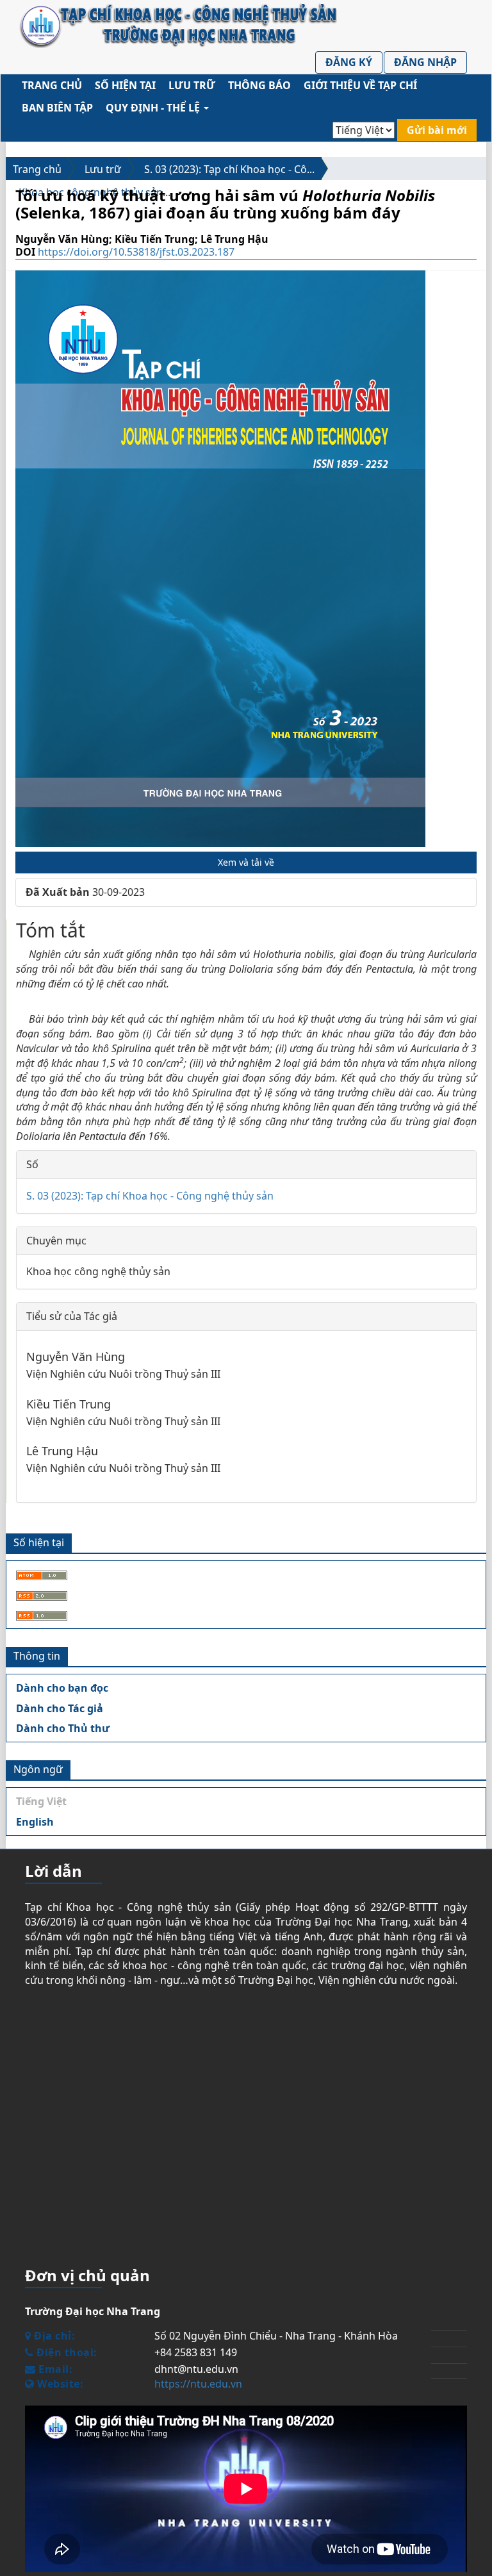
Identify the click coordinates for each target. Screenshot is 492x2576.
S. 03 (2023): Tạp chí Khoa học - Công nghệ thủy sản (150, 1196)
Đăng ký (349, 62)
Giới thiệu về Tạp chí (360, 85)
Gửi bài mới (437, 130)
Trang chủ (52, 85)
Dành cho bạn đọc (62, 1688)
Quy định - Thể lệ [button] (154, 108)
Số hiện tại (125, 85)
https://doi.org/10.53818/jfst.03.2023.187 (136, 252)
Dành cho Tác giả (60, 1708)
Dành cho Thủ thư (63, 1728)
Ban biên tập (57, 108)
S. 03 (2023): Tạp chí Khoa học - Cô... (229, 169)
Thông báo (259, 85)
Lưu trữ (192, 85)
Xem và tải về (246, 862)
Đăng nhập (425, 62)
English (35, 1822)
